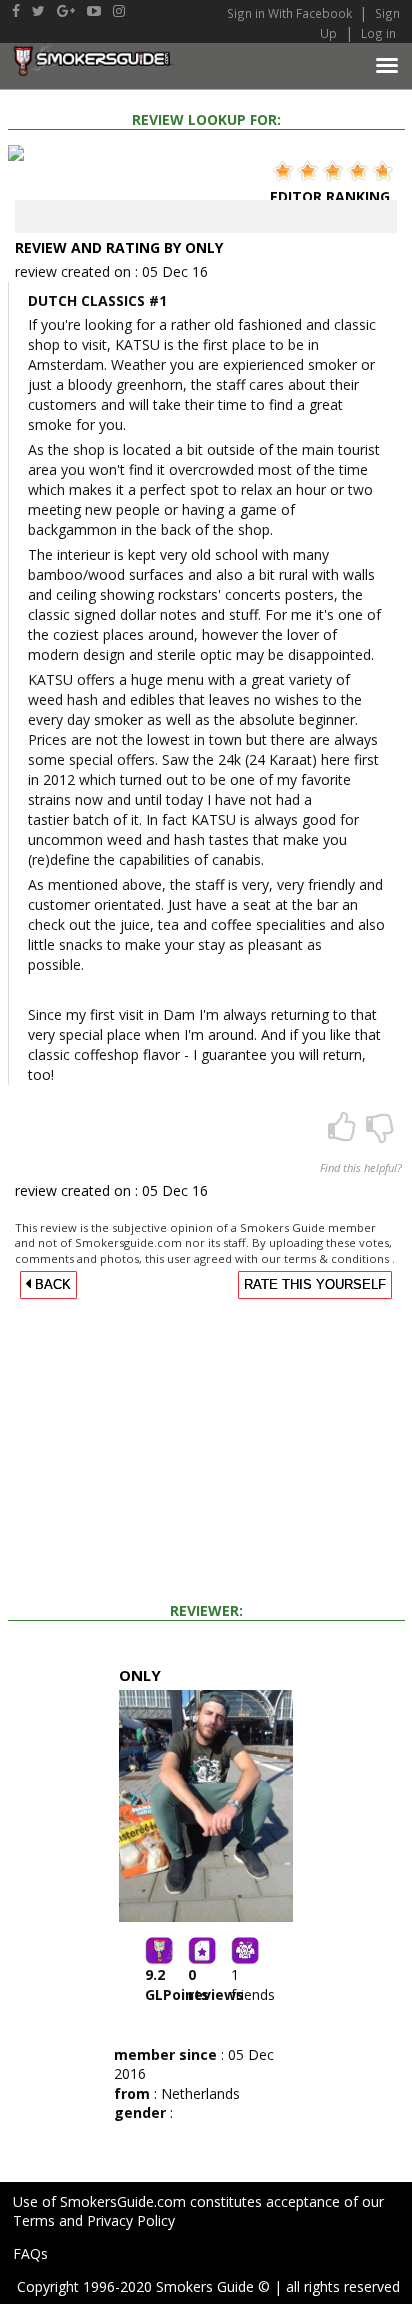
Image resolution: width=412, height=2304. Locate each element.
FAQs (30, 2253)
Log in (378, 33)
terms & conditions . (339, 1258)
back (51, 1285)
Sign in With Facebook (291, 13)
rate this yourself (315, 1285)
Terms (34, 2220)
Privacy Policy (131, 2220)
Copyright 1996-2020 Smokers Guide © (143, 2286)
